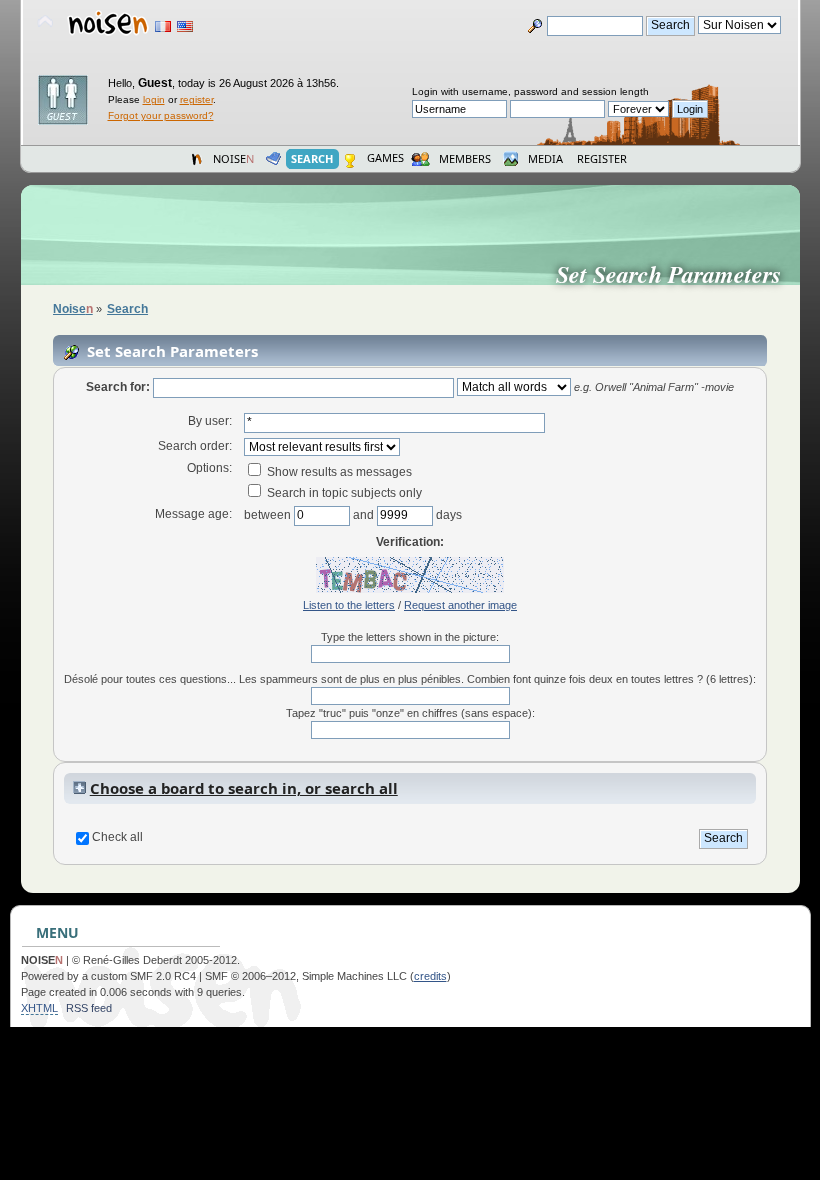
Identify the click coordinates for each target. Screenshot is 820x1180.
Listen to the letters (349, 605)
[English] (185, 26)
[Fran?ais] (163, 26)
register (196, 99)
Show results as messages (338, 472)
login (154, 99)
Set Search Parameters (676, 274)
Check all (117, 837)
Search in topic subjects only (343, 493)
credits (430, 976)
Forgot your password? (161, 115)
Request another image (460, 605)
